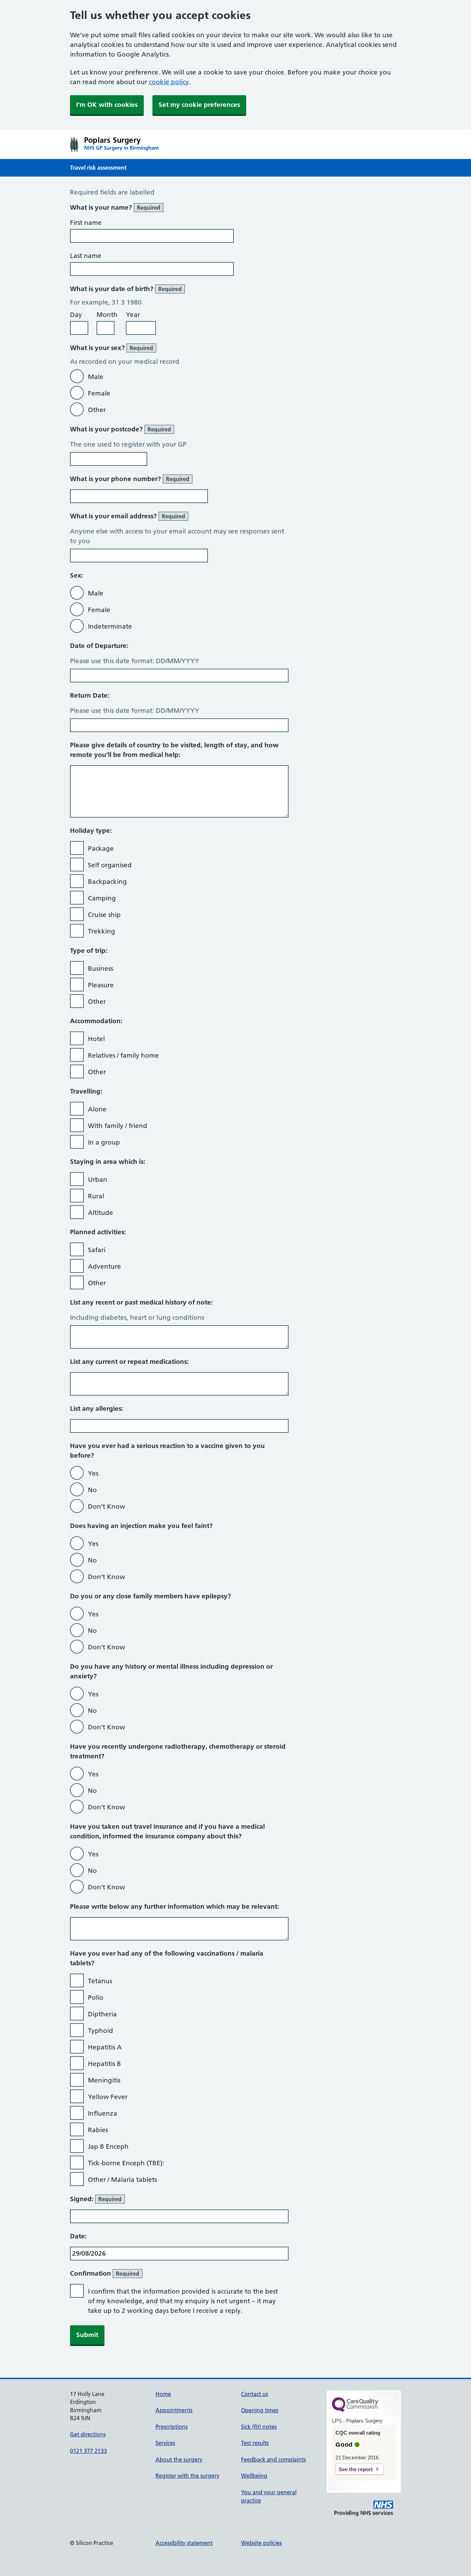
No (92, 1490)
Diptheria (102, 2014)
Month (107, 315)
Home (163, 2394)
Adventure (104, 1266)
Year (133, 315)
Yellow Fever (108, 2097)
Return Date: (90, 695)
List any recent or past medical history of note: (141, 1302)
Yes (93, 1473)
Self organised (110, 865)
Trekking (102, 931)
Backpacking (107, 882)
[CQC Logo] (355, 2410)
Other (97, 410)
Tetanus (100, 1981)
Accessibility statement (184, 2543)
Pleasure (101, 985)
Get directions (88, 2434)
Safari (97, 1250)
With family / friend (118, 1126)
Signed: (96, 2199)
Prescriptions (172, 2427)
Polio (96, 1998)
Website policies (261, 2543)
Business (101, 969)
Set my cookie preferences (199, 105)
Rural (96, 1196)
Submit (87, 2335)
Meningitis (104, 2080)
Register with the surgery (187, 2476)
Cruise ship (104, 915)
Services (165, 2443)
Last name (86, 256)
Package (101, 848)
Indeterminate (110, 626)
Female (99, 393)
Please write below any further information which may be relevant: (174, 1906)
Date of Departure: (99, 646)
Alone (97, 1109)
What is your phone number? (130, 479)
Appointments (174, 2410)
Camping (102, 898)
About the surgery (179, 2459)
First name (86, 223)
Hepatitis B (104, 2064)
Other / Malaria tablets (122, 2180)
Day (76, 315)
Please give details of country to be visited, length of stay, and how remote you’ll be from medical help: (174, 750)
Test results (255, 2443)
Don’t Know (107, 1506)
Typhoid (101, 2031)
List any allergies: (97, 1409)
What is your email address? (128, 516)
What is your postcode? (121, 429)
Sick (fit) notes (259, 2427)
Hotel (96, 1039)
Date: (78, 2236)
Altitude (101, 1213)
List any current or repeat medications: (129, 1362)
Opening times (260, 2410)
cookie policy (169, 82)
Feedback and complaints (273, 2459)
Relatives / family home (123, 1055)
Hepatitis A (105, 2047)
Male (96, 377)
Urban (98, 1180)
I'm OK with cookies (107, 105)
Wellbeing (254, 2476)
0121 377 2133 (88, 2451)
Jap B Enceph (108, 2146)
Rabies (98, 2130)
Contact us (254, 2394)
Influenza (103, 2113)
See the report (356, 2469)
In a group (104, 1142)
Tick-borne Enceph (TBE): (126, 2163)
